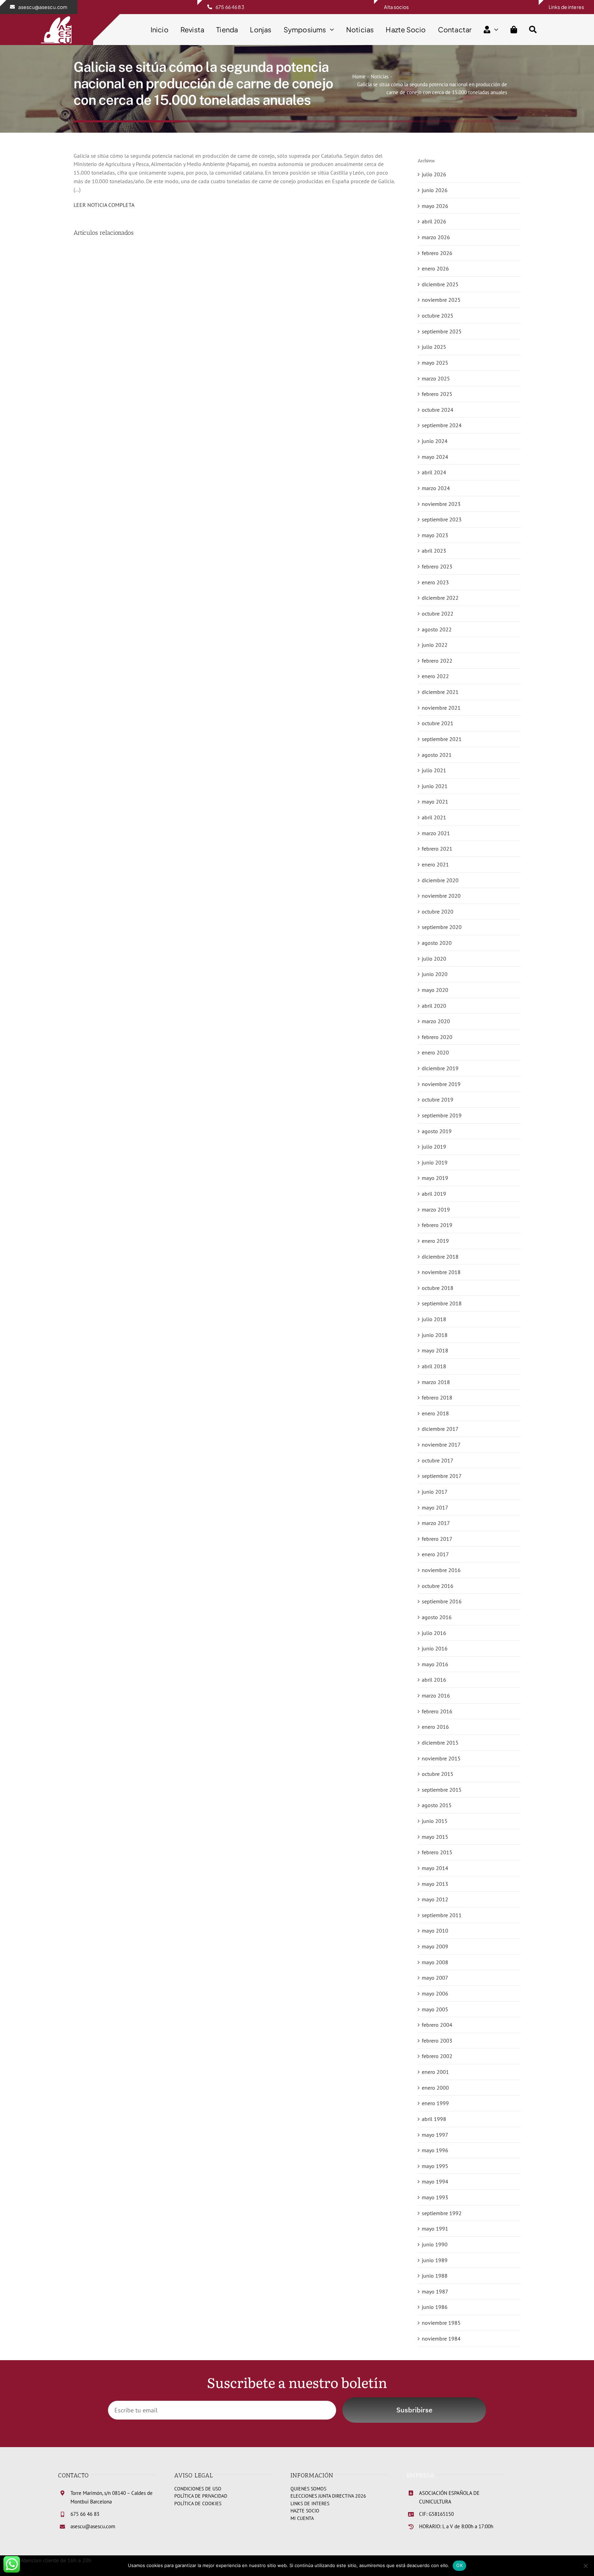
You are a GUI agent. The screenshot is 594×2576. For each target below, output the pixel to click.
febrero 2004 (437, 2025)
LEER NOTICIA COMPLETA (104, 205)
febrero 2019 (437, 1225)
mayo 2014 (435, 1868)
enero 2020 (435, 1052)
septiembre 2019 (442, 1115)
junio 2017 (435, 1492)
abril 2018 (434, 1366)
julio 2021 (434, 770)
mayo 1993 (435, 2197)
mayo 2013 (435, 1884)
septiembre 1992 (442, 2213)
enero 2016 (435, 1727)
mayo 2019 (435, 1178)
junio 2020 (435, 974)
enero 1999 (435, 2103)
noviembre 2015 (441, 1758)
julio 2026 (434, 174)
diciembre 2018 (440, 1257)
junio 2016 (435, 1648)
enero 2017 (435, 1554)
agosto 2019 (437, 1131)
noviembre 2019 (441, 1084)
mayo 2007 (435, 1978)
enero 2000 (435, 2088)
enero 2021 (435, 864)
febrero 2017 (437, 1539)
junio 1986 (435, 2307)
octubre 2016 (438, 1586)
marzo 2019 (436, 1209)
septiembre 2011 (442, 1915)
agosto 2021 (437, 755)
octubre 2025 (438, 316)
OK (459, 2565)
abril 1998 (434, 2119)
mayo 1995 (435, 2166)
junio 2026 (435, 190)
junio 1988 (435, 2276)
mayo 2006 (435, 1993)
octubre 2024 (438, 410)
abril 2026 (434, 221)
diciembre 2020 (440, 880)
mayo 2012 (435, 1899)
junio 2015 (435, 1821)
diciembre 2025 (440, 284)
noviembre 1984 (441, 2339)
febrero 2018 (437, 1397)
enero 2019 (435, 1241)
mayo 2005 (435, 2009)
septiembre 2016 (442, 1601)
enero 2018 (435, 1413)
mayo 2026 (435, 206)
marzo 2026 (436, 237)
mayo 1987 (435, 2291)
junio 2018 (435, 1335)
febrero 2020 (437, 1037)
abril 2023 (434, 551)
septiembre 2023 (442, 519)
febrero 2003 (437, 2041)
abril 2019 (434, 1194)
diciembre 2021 (440, 692)
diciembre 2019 (440, 1068)
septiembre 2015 (442, 1790)
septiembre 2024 (442, 425)
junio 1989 (435, 2260)
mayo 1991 (435, 2229)
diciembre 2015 (440, 1743)
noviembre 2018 (441, 1272)
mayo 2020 (435, 990)
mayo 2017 (435, 1507)
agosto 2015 (437, 1805)
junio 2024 (435, 441)
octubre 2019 (438, 1099)
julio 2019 (434, 1147)
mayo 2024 (435, 457)
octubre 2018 (438, 1288)
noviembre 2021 (441, 708)
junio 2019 (435, 1162)
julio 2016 (434, 1633)
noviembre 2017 (441, 1445)
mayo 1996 (435, 2150)
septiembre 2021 (442, 739)
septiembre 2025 (442, 331)
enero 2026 (435, 268)
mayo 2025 (435, 363)
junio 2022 (435, 645)
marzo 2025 (436, 378)
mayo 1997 (435, 2135)
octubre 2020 (438, 911)
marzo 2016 (436, 1695)
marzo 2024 (436, 488)
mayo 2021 (435, 801)
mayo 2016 (435, 1664)
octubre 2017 (438, 1460)
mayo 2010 (435, 1931)
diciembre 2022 (440, 598)
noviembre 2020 (441, 896)
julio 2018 (434, 1319)
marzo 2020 (436, 1021)
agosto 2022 (437, 629)
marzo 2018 (436, 1382)
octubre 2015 (438, 1774)
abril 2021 (434, 817)
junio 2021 (435, 786)
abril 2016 (434, 1680)
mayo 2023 (435, 535)
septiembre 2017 (442, 1476)
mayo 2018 (435, 1350)
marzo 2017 (436, 1523)
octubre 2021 (438, 723)
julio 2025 (434, 347)
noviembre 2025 (441, 300)
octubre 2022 (438, 613)
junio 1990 (435, 2244)
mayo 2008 (435, 1962)
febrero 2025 (437, 394)
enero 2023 (435, 582)
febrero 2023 (437, 566)
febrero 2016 (437, 1711)
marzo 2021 (436, 833)
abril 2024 (434, 472)
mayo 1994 (435, 2181)
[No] (585, 2566)
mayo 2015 (435, 1837)
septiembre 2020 (442, 927)
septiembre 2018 (442, 1303)
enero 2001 (435, 2072)
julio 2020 (434, 959)
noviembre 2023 (441, 504)
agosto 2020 (437, 943)
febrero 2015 (437, 1852)
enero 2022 (435, 676)
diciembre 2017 (440, 1429)
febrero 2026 (437, 253)
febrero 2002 (437, 2056)
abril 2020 (434, 1006)
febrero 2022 (437, 661)
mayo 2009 (435, 1946)
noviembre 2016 (441, 1570)
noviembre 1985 (441, 2323)
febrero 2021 (437, 849)
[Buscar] (533, 30)
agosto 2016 (437, 1617)
